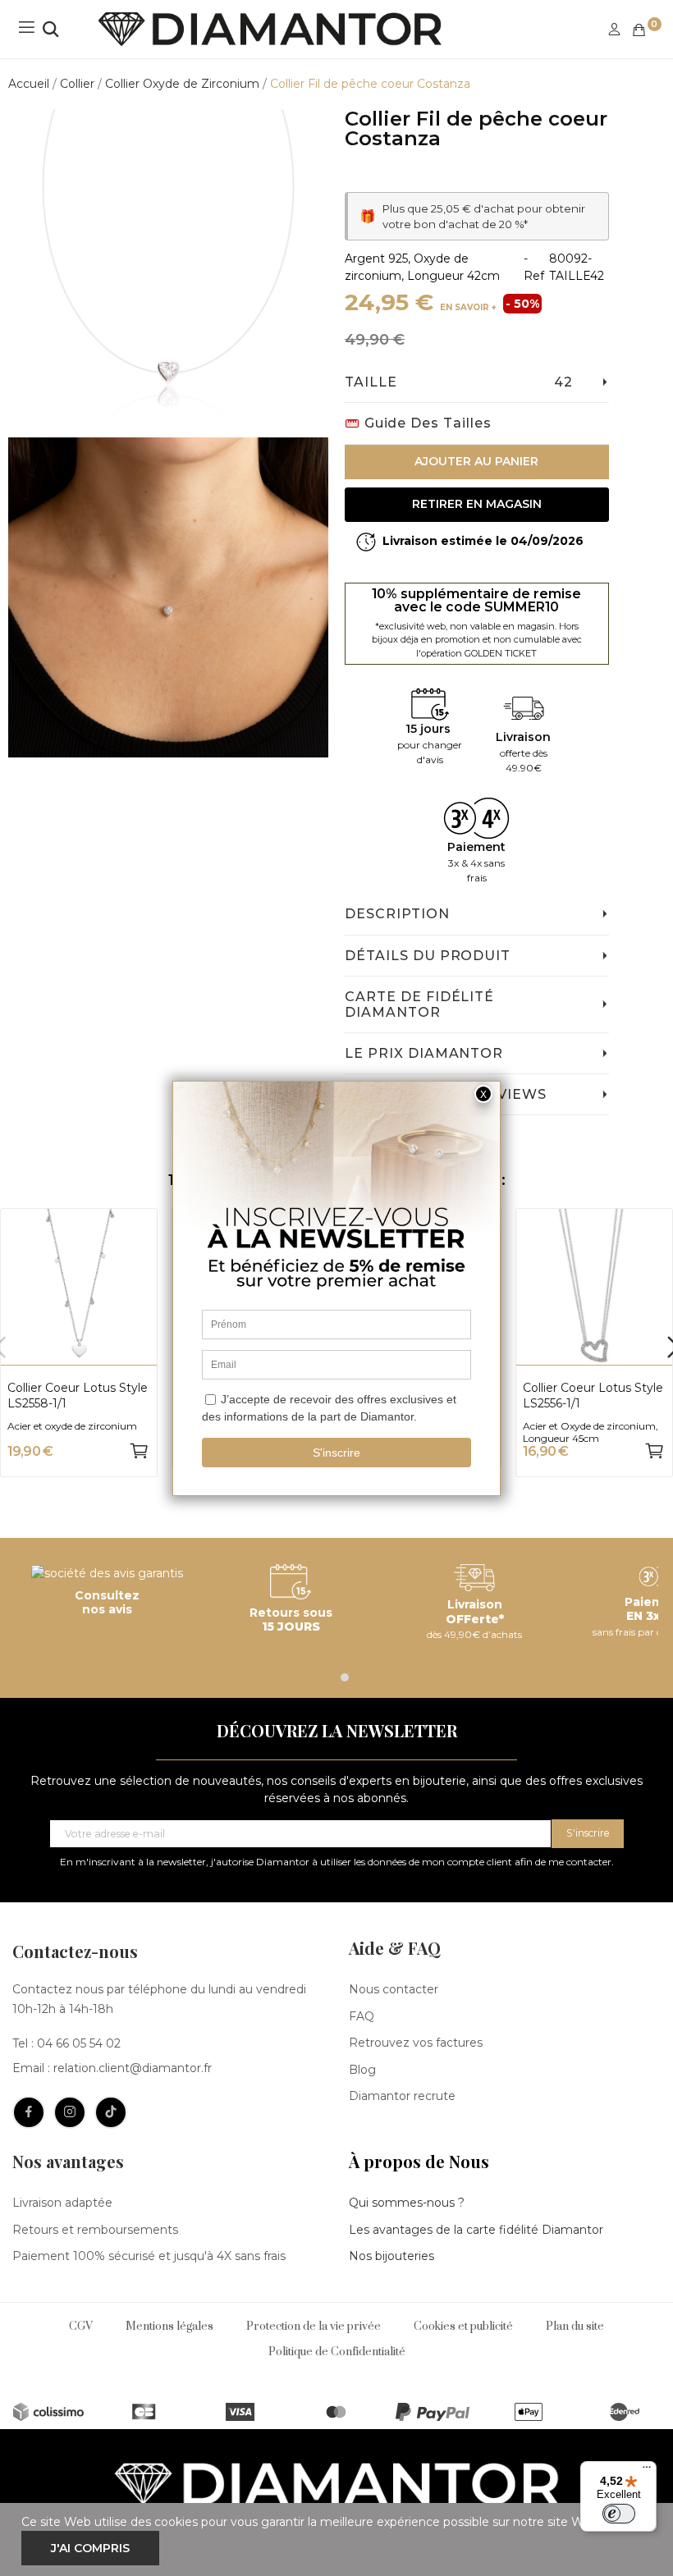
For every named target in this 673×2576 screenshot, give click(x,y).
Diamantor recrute (402, 2096)
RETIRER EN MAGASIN (477, 504)
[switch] (619, 2514)
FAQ (362, 2016)
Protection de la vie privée (314, 2327)
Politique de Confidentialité (337, 2352)
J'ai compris (90, 2548)
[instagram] (70, 2112)
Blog (362, 2070)
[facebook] (29, 2112)
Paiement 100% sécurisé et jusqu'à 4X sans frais (149, 2256)
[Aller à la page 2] (345, 1677)
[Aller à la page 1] (328, 1677)
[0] (639, 30)
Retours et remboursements (95, 2230)
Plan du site (575, 2327)
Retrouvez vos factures (416, 2043)
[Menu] (647, 2471)
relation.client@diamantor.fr (133, 2068)
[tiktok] (111, 2112)
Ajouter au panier (476, 461)
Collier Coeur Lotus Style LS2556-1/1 (593, 1396)
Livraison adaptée (62, 2203)
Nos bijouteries (391, 2256)
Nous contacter (394, 1989)
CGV (81, 2327)
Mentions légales (169, 2327)
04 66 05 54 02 (79, 2043)
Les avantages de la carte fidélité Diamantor (476, 2230)
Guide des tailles (428, 423)
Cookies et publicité (463, 2327)
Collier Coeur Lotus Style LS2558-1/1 (78, 1396)
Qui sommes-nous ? (407, 2203)
